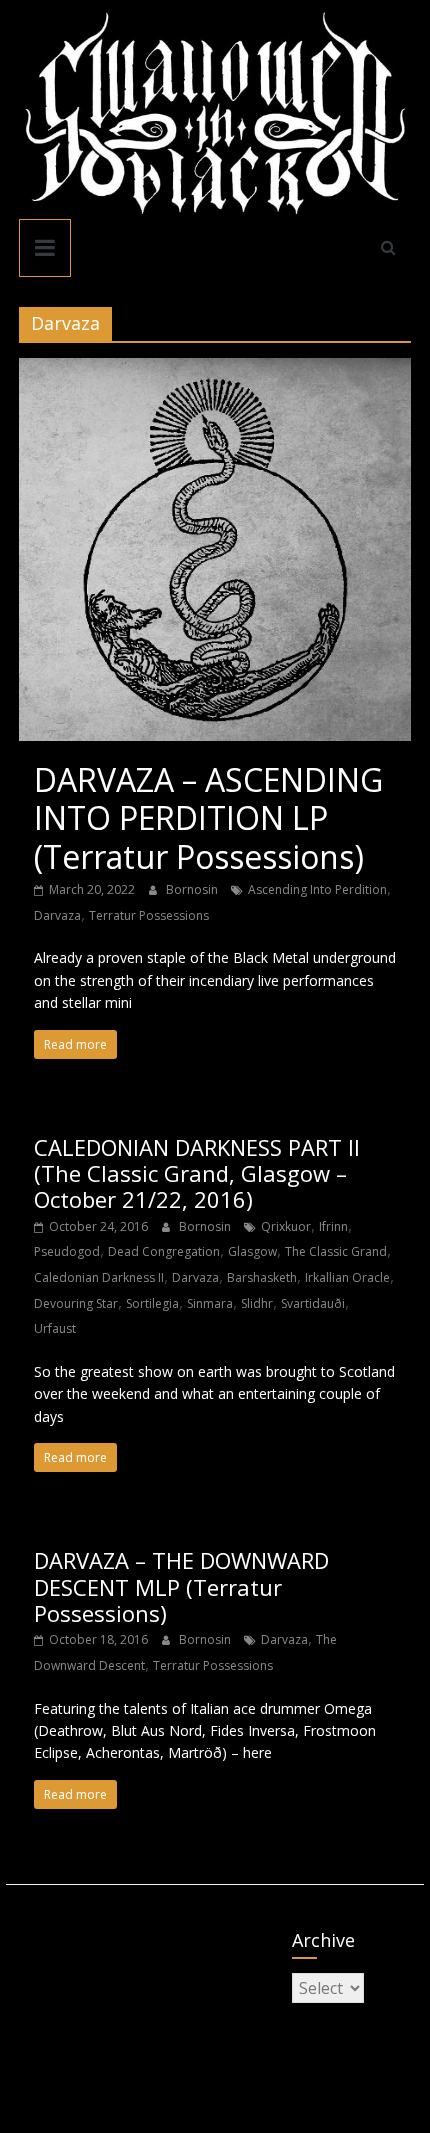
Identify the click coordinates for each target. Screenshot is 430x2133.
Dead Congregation (164, 1251)
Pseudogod (67, 1251)
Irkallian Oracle (347, 1277)
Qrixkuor (286, 1226)
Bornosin (193, 889)
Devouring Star (76, 1303)
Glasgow (252, 1251)
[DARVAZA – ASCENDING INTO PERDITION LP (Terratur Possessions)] (215, 370)
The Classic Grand (336, 1251)
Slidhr (257, 1303)
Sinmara (210, 1303)
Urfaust (55, 1328)
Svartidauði (313, 1303)
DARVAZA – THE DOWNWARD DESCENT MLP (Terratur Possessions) (181, 1586)
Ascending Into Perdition (317, 889)
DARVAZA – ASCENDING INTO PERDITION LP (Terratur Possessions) (208, 818)
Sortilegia (152, 1303)
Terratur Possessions (149, 915)
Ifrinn (333, 1226)
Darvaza (57, 915)
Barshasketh (262, 1277)
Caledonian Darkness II (99, 1277)
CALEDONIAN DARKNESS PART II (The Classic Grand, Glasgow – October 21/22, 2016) (197, 1173)
